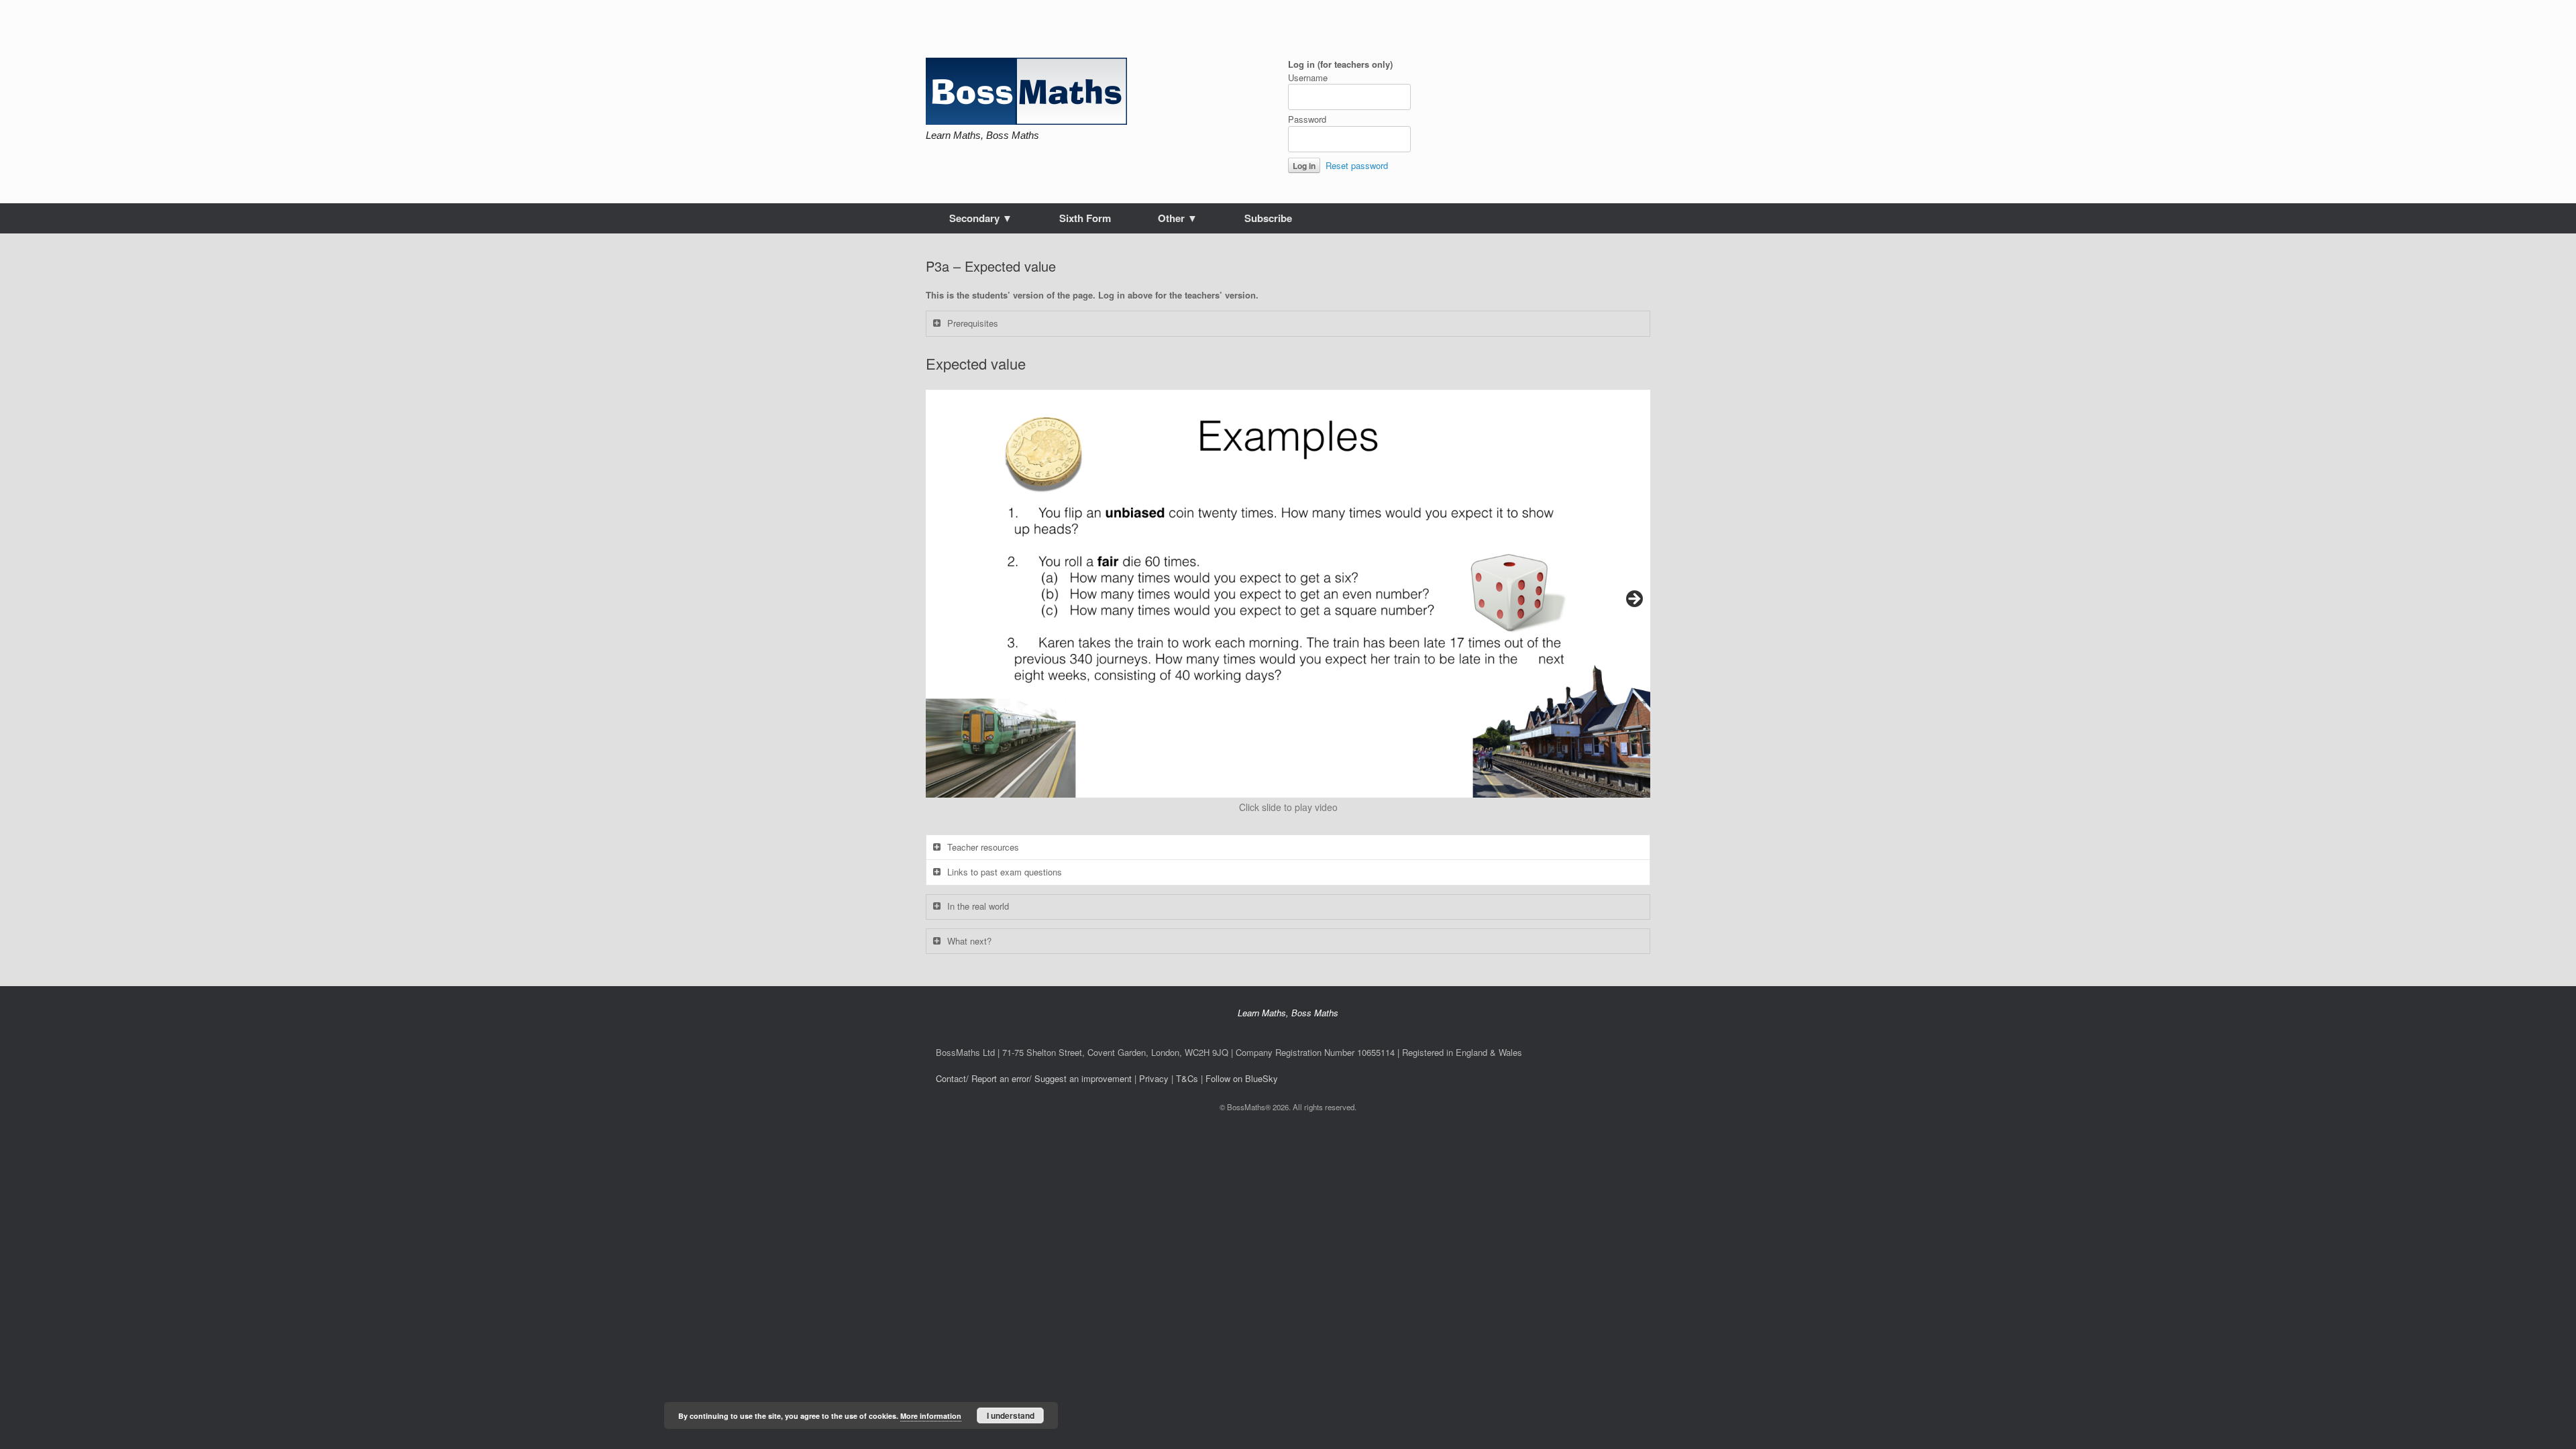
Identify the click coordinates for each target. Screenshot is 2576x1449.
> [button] (1633, 600)
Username (1308, 77)
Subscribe (1268, 218)
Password (1307, 119)
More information (931, 1416)
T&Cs (1187, 1078)
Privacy (1154, 1078)
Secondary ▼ (981, 218)
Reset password (1357, 165)
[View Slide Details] (1288, 594)
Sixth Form (1085, 218)
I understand (1011, 1415)
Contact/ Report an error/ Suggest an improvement (1034, 1078)
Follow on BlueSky (1242, 1078)
